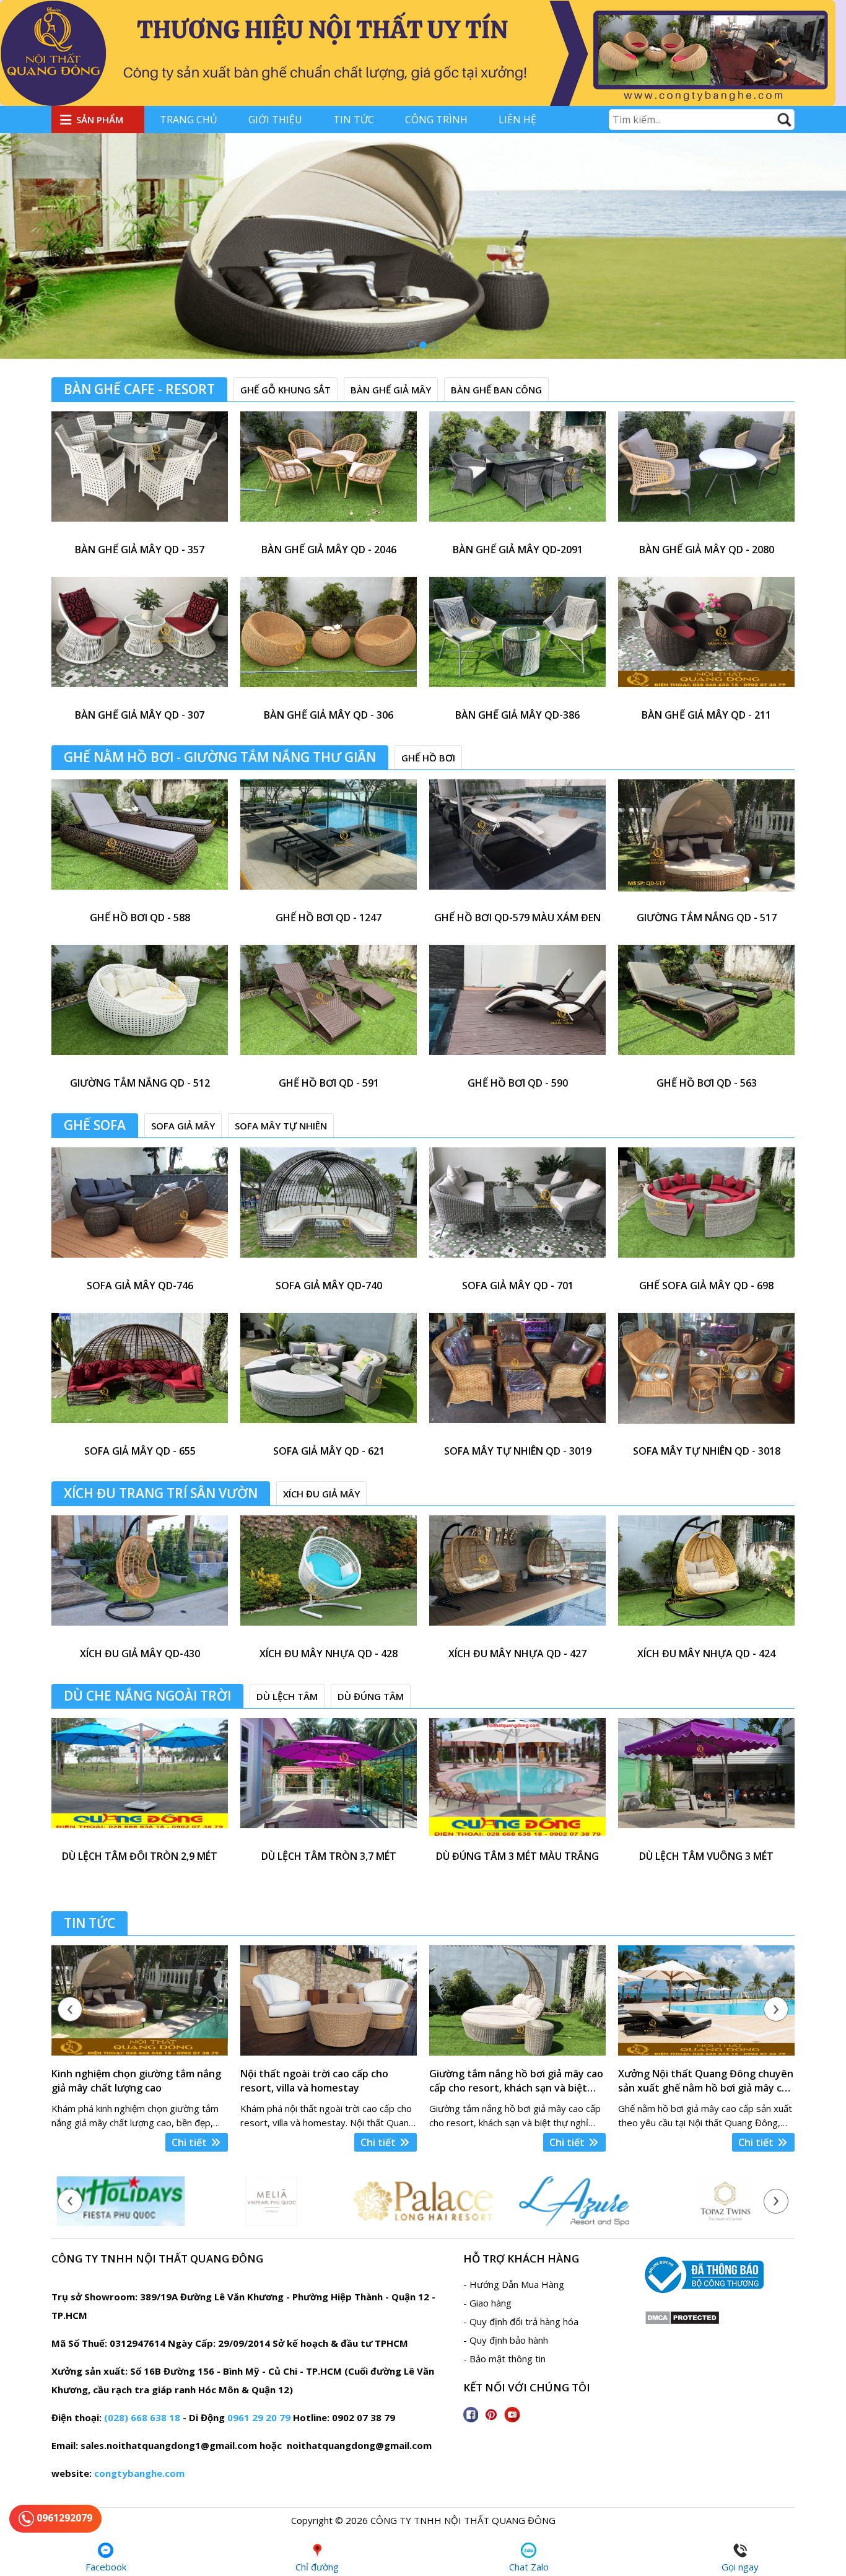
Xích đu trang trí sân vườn (161, 1493)
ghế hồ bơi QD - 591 (329, 1083)
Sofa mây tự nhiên (281, 1126)
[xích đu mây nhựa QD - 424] (706, 1578)
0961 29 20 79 (259, 2417)
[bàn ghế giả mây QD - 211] (706, 639)
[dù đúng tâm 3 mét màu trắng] (517, 1780)
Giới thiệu (275, 120)
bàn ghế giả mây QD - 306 (329, 715)
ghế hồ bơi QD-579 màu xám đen (517, 918)
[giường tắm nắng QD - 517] (706, 842)
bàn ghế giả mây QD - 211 (706, 715)
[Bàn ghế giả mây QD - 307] (140, 639)
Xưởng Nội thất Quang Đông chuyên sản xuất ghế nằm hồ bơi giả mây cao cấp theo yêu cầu (706, 2081)
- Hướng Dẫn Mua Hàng (514, 2284)
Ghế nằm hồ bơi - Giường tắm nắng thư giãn (220, 757)
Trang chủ (189, 120)
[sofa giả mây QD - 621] (329, 1375)
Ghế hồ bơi (428, 758)
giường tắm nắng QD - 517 (707, 918)
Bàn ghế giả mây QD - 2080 (707, 550)
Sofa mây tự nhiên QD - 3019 (518, 1451)
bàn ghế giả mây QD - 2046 (329, 550)
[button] (412, 345)
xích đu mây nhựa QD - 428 (329, 1654)
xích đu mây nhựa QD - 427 (517, 1654)
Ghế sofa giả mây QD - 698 (706, 1286)
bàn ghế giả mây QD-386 (517, 715)
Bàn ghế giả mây (391, 390)
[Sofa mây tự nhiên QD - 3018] (706, 1375)
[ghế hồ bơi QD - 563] (706, 1007)
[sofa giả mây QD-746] (140, 1210)
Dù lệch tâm (287, 1696)
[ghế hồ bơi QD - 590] (517, 1007)
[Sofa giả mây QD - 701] (517, 1210)
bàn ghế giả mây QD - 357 (140, 550)
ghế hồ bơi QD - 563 (707, 1083)
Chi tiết (190, 2142)
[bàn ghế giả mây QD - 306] (329, 639)
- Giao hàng (487, 2303)
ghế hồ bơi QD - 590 (518, 1083)
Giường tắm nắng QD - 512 (140, 1083)
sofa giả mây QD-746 (140, 1286)
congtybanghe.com (139, 2473)
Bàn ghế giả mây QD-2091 (518, 550)
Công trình (436, 120)
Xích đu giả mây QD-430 (140, 1654)
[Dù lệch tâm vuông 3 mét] (706, 1780)
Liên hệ (517, 120)
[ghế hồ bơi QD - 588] (140, 842)
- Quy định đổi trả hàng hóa (521, 2321)
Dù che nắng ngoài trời (147, 1696)
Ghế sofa (95, 1125)
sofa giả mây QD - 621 (329, 1451)
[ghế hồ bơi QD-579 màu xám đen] (517, 842)
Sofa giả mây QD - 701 (518, 1286)
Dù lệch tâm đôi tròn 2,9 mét (140, 1856)
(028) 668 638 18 (142, 2417)
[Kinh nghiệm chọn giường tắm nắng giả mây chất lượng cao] (140, 2000)
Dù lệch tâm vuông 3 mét (706, 1856)
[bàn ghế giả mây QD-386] (517, 639)
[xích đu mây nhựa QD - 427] (517, 1578)
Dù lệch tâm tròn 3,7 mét (329, 1856)
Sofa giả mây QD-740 (329, 1286)
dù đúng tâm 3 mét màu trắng (517, 1856)
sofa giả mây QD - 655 (140, 1451)
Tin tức (354, 120)
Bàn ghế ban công (496, 390)
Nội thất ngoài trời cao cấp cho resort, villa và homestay (314, 2081)
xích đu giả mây (321, 1494)
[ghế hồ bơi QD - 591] (329, 1007)
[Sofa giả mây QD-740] (329, 1210)
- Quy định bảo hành (506, 2340)
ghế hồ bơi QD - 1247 (329, 918)
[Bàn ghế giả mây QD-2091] (517, 474)
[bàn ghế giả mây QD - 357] (140, 474)
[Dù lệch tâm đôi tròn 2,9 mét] (140, 1780)
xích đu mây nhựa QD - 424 (706, 1654)
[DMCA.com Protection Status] (682, 2321)
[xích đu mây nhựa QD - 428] (329, 1578)
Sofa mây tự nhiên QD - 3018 (707, 1451)
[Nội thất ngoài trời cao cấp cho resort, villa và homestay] (329, 2000)
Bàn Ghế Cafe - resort (139, 389)
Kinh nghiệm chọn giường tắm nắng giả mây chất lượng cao (136, 2081)
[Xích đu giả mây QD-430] (140, 1578)
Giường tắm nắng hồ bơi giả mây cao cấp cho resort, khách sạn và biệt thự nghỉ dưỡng (516, 2081)
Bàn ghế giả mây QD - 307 (140, 715)
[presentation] (70, 2009)
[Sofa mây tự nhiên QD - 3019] (517, 1375)
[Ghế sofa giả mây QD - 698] (706, 1210)
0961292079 (63, 2518)
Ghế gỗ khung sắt (286, 390)
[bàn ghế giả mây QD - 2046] (329, 474)
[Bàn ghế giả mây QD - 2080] (706, 474)
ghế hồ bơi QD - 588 (140, 918)
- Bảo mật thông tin (504, 2359)
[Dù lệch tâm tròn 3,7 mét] (329, 1780)
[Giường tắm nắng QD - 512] (140, 1007)
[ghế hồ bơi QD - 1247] (329, 842)
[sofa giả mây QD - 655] (140, 1375)
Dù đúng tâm (371, 1696)
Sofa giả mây (183, 1126)
